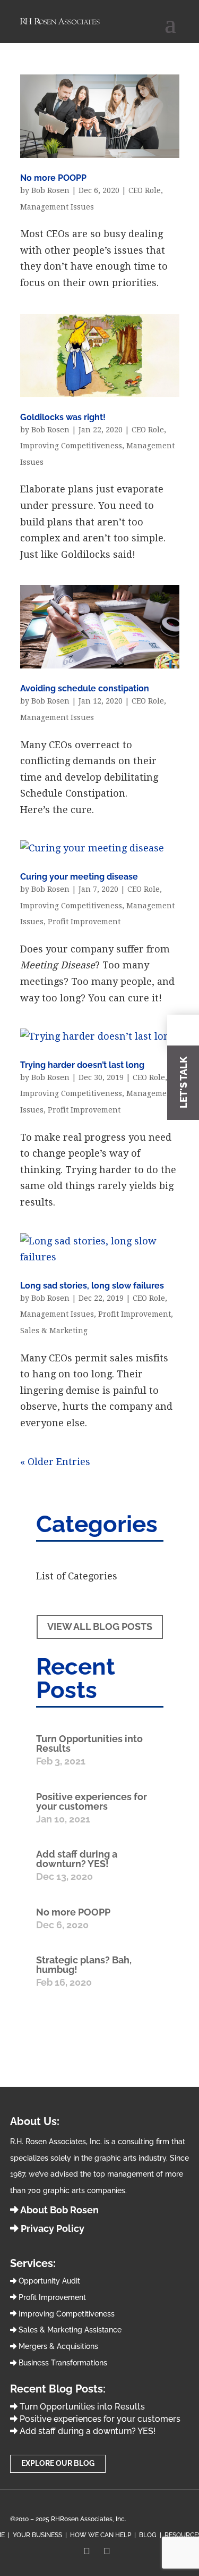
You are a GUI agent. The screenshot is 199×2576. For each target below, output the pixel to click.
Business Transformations (62, 2363)
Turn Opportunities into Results (89, 1743)
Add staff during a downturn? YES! (77, 1859)
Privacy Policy (51, 2228)
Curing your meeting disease (79, 877)
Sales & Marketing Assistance (69, 2330)
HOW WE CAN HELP (101, 2535)
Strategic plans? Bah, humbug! (84, 1965)
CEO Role (145, 190)
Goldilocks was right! (63, 417)
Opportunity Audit (48, 2281)
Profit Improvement (84, 922)
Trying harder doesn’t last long (82, 1065)
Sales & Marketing (54, 1331)
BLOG (148, 2535)
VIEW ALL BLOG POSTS (100, 1626)
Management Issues (57, 207)
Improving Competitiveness (71, 446)
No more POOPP (53, 178)
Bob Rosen (50, 190)
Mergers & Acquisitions (57, 2346)
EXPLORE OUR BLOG (58, 2463)
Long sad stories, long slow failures (92, 1286)
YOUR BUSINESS (37, 2535)
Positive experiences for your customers (92, 1801)
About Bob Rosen (59, 2210)
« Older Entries (55, 1462)
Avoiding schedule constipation (85, 688)
